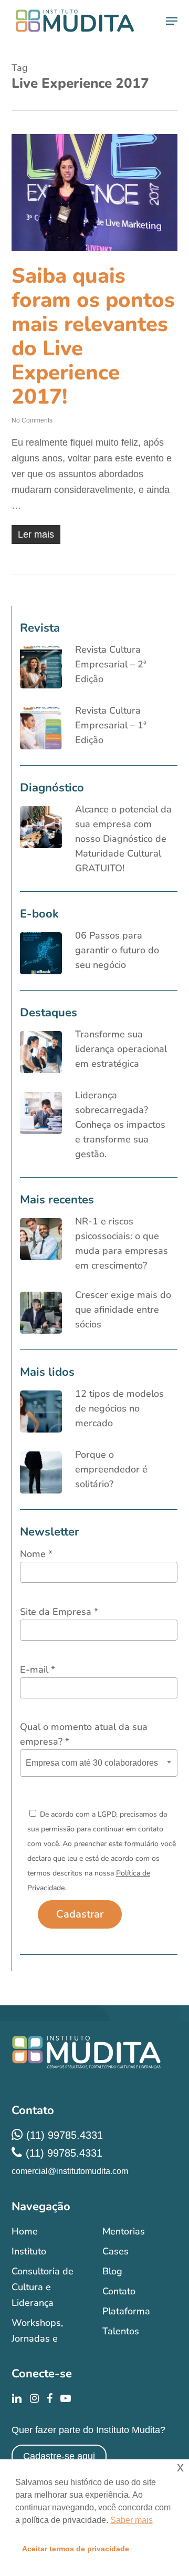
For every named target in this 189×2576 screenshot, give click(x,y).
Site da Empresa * (59, 1612)
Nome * (36, 1554)
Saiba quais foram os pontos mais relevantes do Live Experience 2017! (93, 336)
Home (25, 2231)
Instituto (29, 2251)
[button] (172, 21)
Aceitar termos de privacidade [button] (76, 2549)
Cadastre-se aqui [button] (59, 2456)
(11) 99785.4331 (65, 2135)
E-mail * (38, 1670)
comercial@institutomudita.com (70, 2171)
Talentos (121, 2331)
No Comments (32, 420)
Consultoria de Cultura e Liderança (43, 2287)
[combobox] (99, 1763)
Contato (119, 2291)
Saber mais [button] (132, 2520)
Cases (115, 2251)
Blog (112, 2271)
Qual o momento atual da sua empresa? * (84, 1734)
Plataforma (126, 2311)
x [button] (180, 2467)
